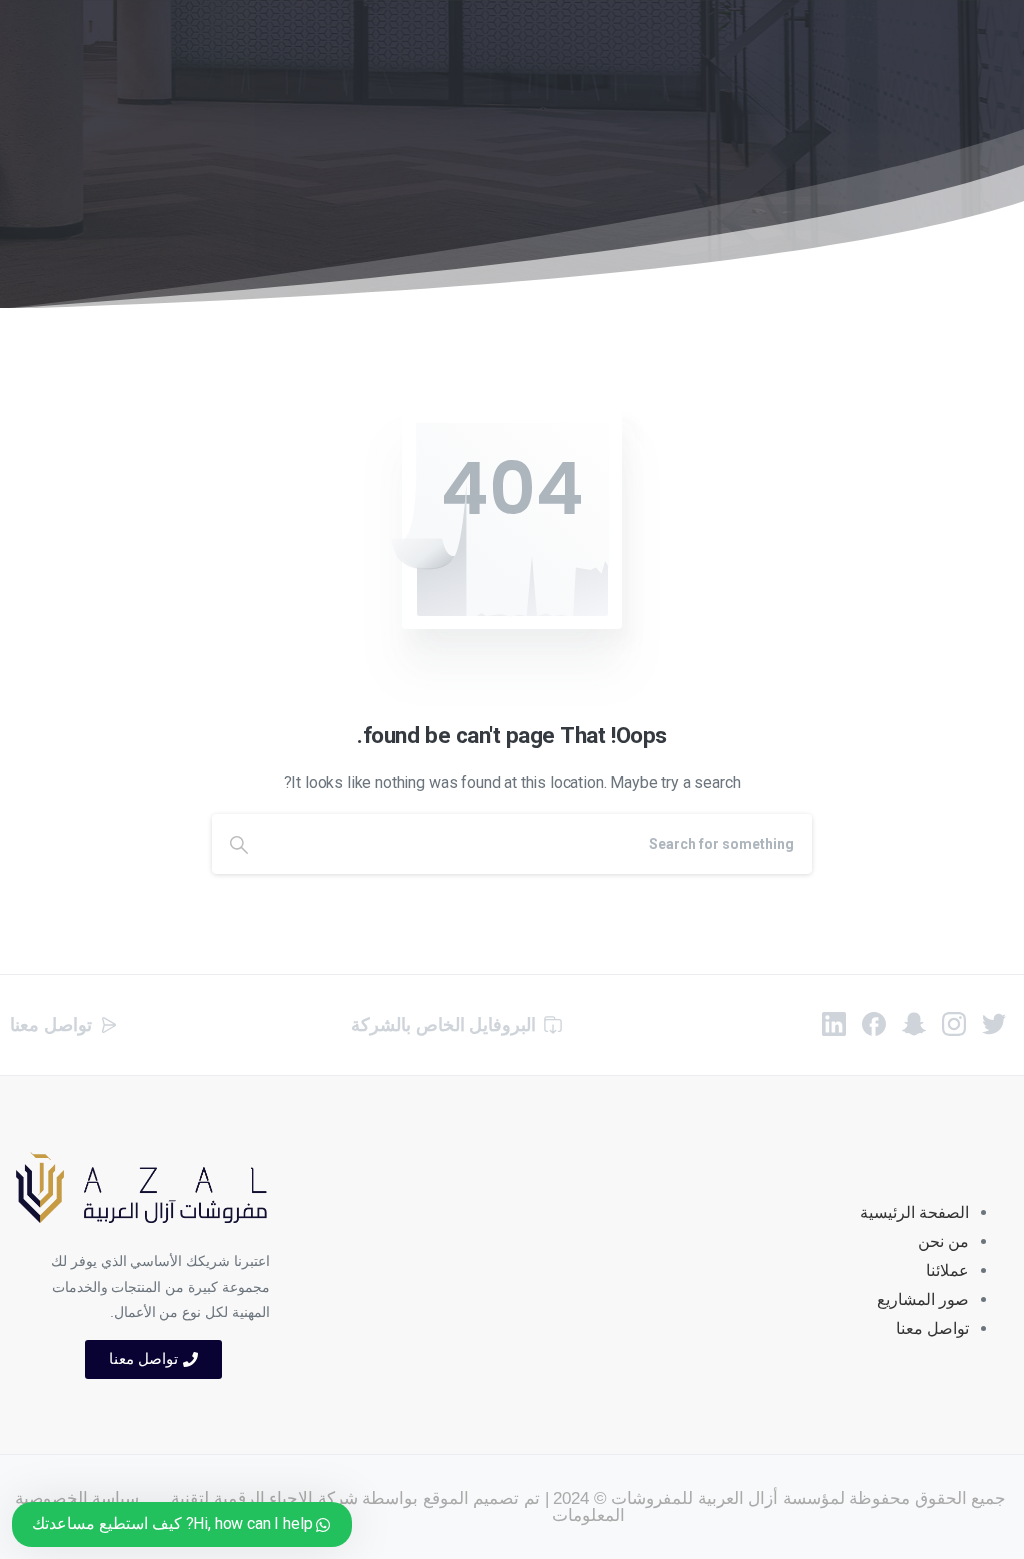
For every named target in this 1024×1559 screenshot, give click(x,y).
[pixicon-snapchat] (914, 1023)
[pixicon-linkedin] (834, 1023)
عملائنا (947, 1270)
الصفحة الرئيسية (914, 1212)
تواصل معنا (932, 1328)
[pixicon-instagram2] (954, 1023)
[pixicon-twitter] (994, 1023)
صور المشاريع (923, 1299)
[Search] (239, 844)
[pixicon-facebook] (874, 1023)
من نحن (943, 1241)
